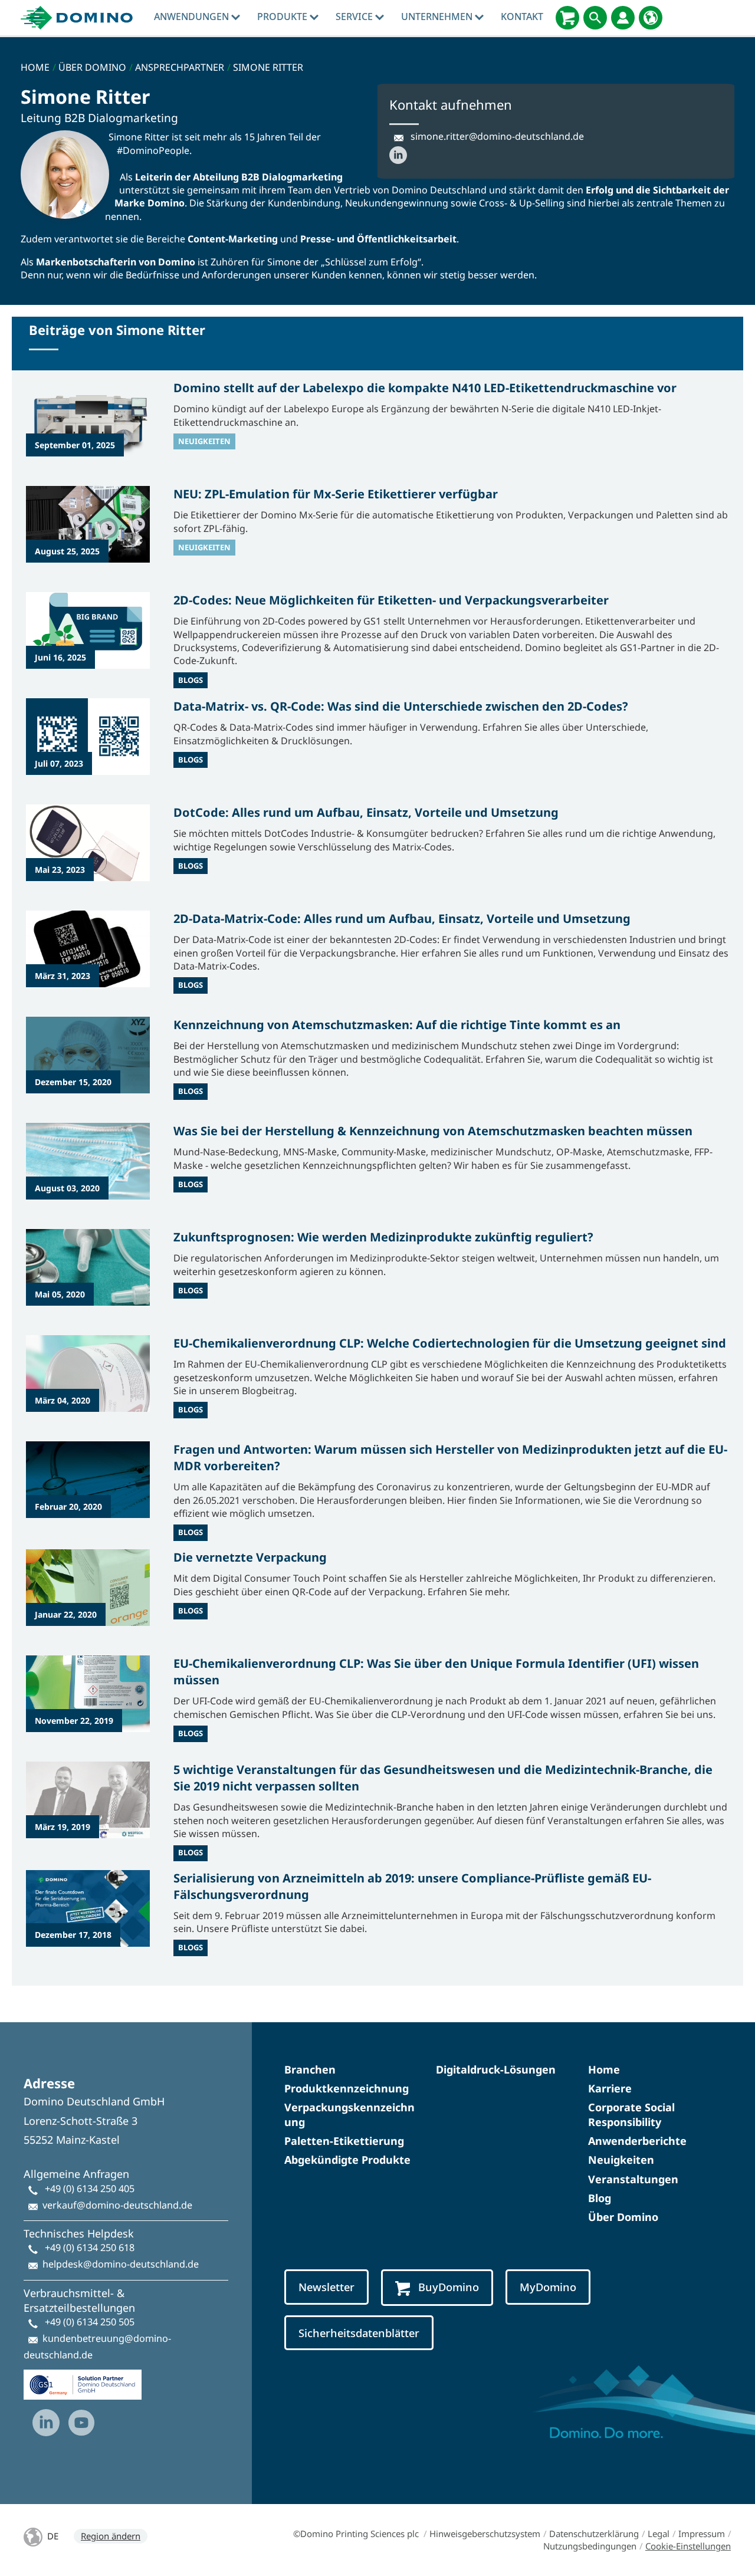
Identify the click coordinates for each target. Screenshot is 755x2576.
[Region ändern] (651, 18)
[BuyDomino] (567, 18)
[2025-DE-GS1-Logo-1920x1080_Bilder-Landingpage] (83, 2380)
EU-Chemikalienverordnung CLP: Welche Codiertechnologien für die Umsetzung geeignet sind (450, 1343)
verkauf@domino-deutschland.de (117, 2205)
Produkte (283, 17)
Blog (600, 2198)
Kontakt (522, 17)
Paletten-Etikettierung (344, 2141)
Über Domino (623, 2217)
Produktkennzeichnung (347, 2088)
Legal (659, 2534)
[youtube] (81, 2423)
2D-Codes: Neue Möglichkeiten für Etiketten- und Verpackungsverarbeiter (391, 600)
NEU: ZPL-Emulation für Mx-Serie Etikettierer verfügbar (336, 494)
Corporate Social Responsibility (631, 2115)
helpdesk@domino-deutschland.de (121, 2264)
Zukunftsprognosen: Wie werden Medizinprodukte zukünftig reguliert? (383, 1237)
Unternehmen (438, 17)
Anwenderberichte (637, 2141)
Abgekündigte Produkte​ (347, 2160)
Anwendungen (193, 17)
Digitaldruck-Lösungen (496, 2069)
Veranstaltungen (633, 2179)
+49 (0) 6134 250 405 (90, 2189)
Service (355, 17)
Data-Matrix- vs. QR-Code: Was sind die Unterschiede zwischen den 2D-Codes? (401, 706)
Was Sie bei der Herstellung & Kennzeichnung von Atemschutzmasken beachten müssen (433, 1131)
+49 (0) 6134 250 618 (90, 2248)
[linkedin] (46, 2423)
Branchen (310, 2069)
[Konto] (623, 18)
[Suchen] (595, 18)
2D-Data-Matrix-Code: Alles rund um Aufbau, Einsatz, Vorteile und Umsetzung (402, 919)
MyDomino (548, 2287)
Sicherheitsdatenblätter (359, 2333)
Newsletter (326, 2287)
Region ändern (111, 2536)
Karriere (610, 2088)
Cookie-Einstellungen (688, 2546)
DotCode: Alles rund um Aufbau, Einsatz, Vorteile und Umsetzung (366, 812)
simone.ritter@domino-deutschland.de (497, 136)
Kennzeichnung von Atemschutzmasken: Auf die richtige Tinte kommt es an (397, 1025)
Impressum (702, 2534)
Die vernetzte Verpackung (250, 1557)
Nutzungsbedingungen (590, 2546)
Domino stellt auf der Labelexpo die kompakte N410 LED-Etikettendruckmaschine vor (425, 388)
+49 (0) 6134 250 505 (90, 2322)
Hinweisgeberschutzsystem (485, 2534)
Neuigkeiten (621, 2160)
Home (604, 2069)
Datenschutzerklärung (594, 2534)
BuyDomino (449, 2287)
